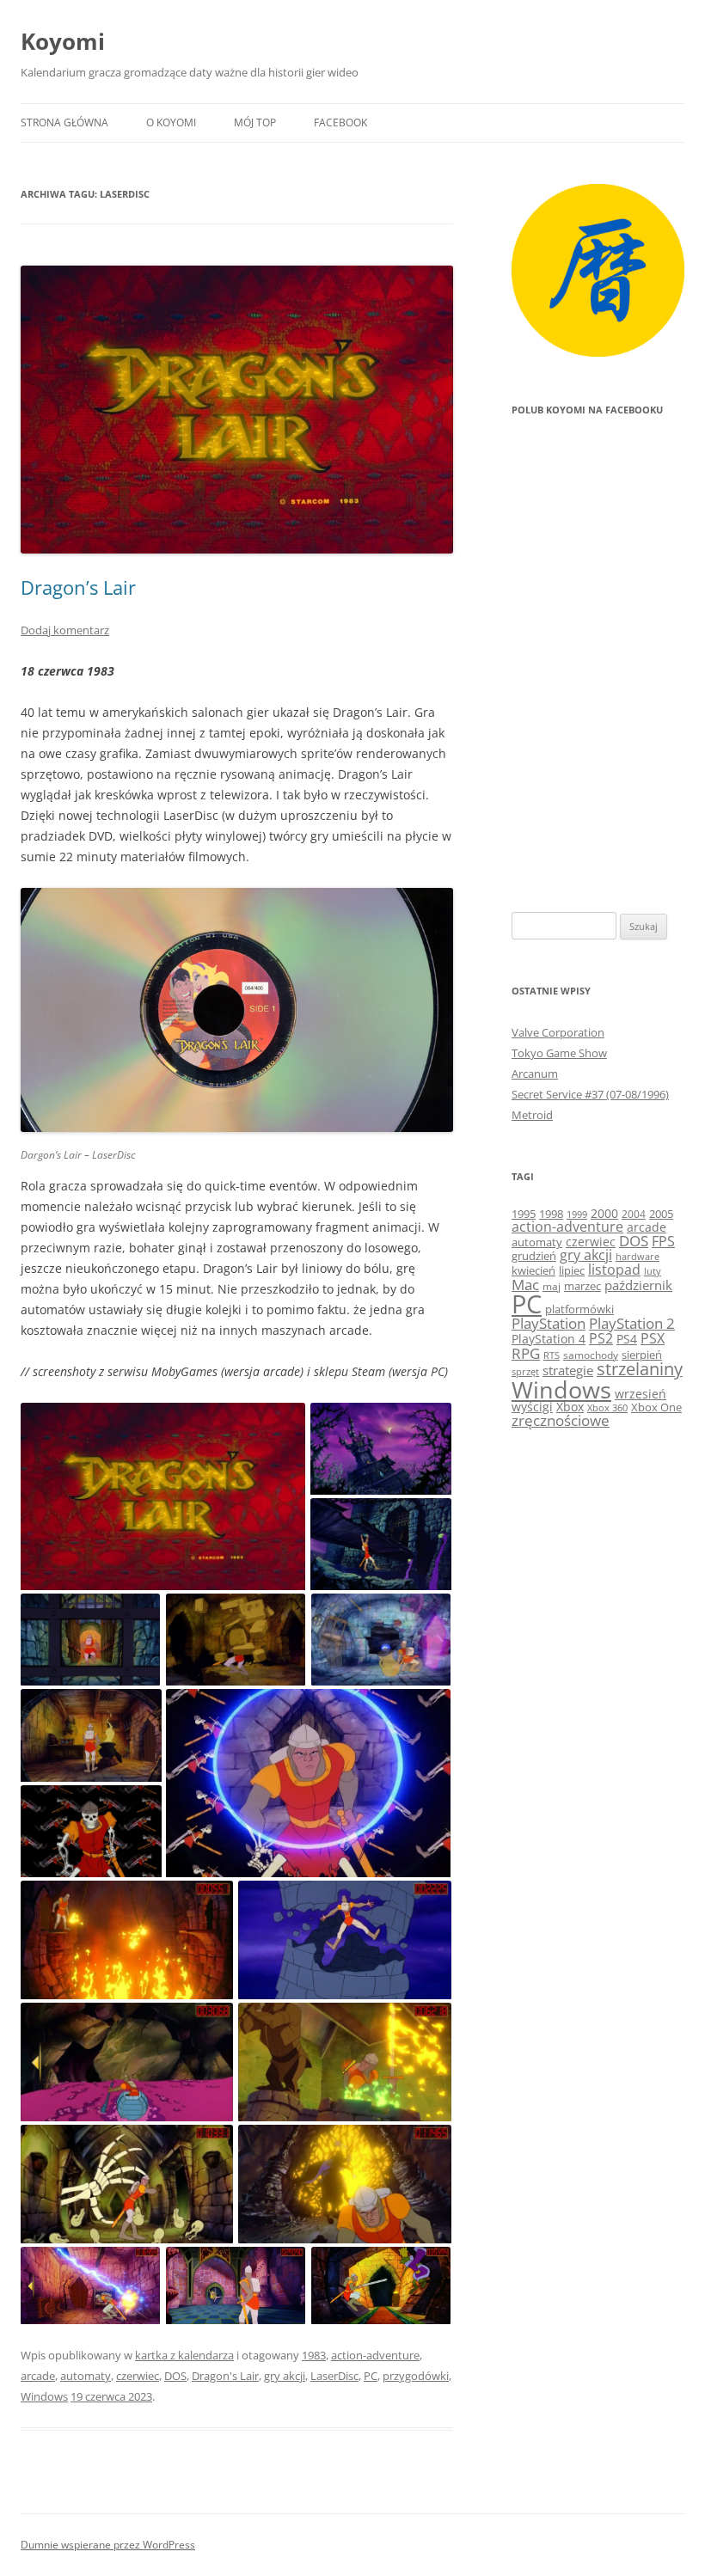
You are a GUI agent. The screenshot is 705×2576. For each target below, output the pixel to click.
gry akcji (285, 2376)
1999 (577, 1214)
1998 (551, 1214)
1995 (524, 1214)
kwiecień (533, 1270)
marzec (582, 1286)
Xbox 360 (607, 1407)
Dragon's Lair (225, 2376)
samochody (591, 1355)
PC (371, 2376)
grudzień (534, 1256)
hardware (638, 1257)
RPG (526, 1353)
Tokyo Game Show (559, 1053)
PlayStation (549, 1323)
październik (638, 1285)
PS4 (627, 1339)
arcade (38, 2376)
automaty (86, 2376)
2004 (634, 1214)
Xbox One (656, 1407)
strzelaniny (640, 1369)
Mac (525, 1285)
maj (552, 1286)
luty (653, 1271)
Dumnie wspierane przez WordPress (108, 2545)
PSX (653, 1338)
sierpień (642, 1355)
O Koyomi (171, 122)
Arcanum (535, 1074)
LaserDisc (334, 2376)
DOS (175, 2376)
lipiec (572, 1270)
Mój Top (255, 122)
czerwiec (138, 2376)
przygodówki (416, 2376)
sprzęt (525, 1372)
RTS (552, 1355)
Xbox (570, 1407)
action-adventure (375, 2355)
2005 (661, 1214)
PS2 (601, 1338)
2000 (604, 1213)
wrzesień (641, 1394)
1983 (314, 2355)
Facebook (340, 122)
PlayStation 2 (632, 1323)
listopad (614, 1270)
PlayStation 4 (549, 1339)
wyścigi (532, 1407)
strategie (568, 1370)
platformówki (579, 1309)
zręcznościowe (561, 1420)
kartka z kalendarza (184, 2355)
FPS (663, 1241)
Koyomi (63, 41)
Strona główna (64, 122)
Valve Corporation (558, 1032)
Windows (44, 2396)
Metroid (532, 1115)
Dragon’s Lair (78, 587)
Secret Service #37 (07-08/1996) (590, 1094)
